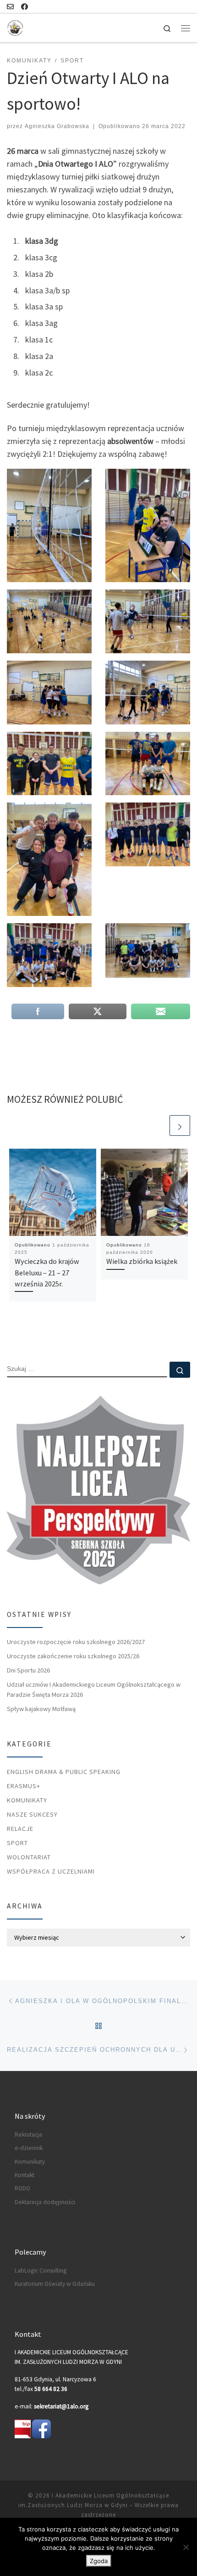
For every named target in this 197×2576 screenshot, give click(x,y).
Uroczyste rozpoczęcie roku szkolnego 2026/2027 (76, 1642)
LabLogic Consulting (41, 2270)
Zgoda (99, 2561)
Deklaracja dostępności (45, 2202)
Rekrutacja (28, 2135)
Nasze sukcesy (32, 1814)
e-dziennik (29, 2148)
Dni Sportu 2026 (28, 1670)
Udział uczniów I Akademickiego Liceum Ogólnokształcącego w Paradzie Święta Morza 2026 (94, 1689)
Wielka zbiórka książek (142, 1261)
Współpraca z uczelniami (51, 1871)
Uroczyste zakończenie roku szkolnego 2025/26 (73, 1656)
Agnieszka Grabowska (57, 126)
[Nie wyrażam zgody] (186, 2547)
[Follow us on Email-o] (10, 7)
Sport (17, 1843)
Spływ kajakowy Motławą (41, 1709)
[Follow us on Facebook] (25, 7)
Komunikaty (27, 1800)
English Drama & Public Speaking (64, 1772)
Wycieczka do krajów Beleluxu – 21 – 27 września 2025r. (47, 1272)
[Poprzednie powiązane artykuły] (158, 1125)
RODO (22, 2188)
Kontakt (25, 2175)
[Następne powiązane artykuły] (180, 1125)
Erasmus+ (24, 1786)
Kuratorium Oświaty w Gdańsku (55, 2284)
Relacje (20, 1829)
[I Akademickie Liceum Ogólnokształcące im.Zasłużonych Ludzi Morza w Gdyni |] (15, 27)
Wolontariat (29, 1857)
